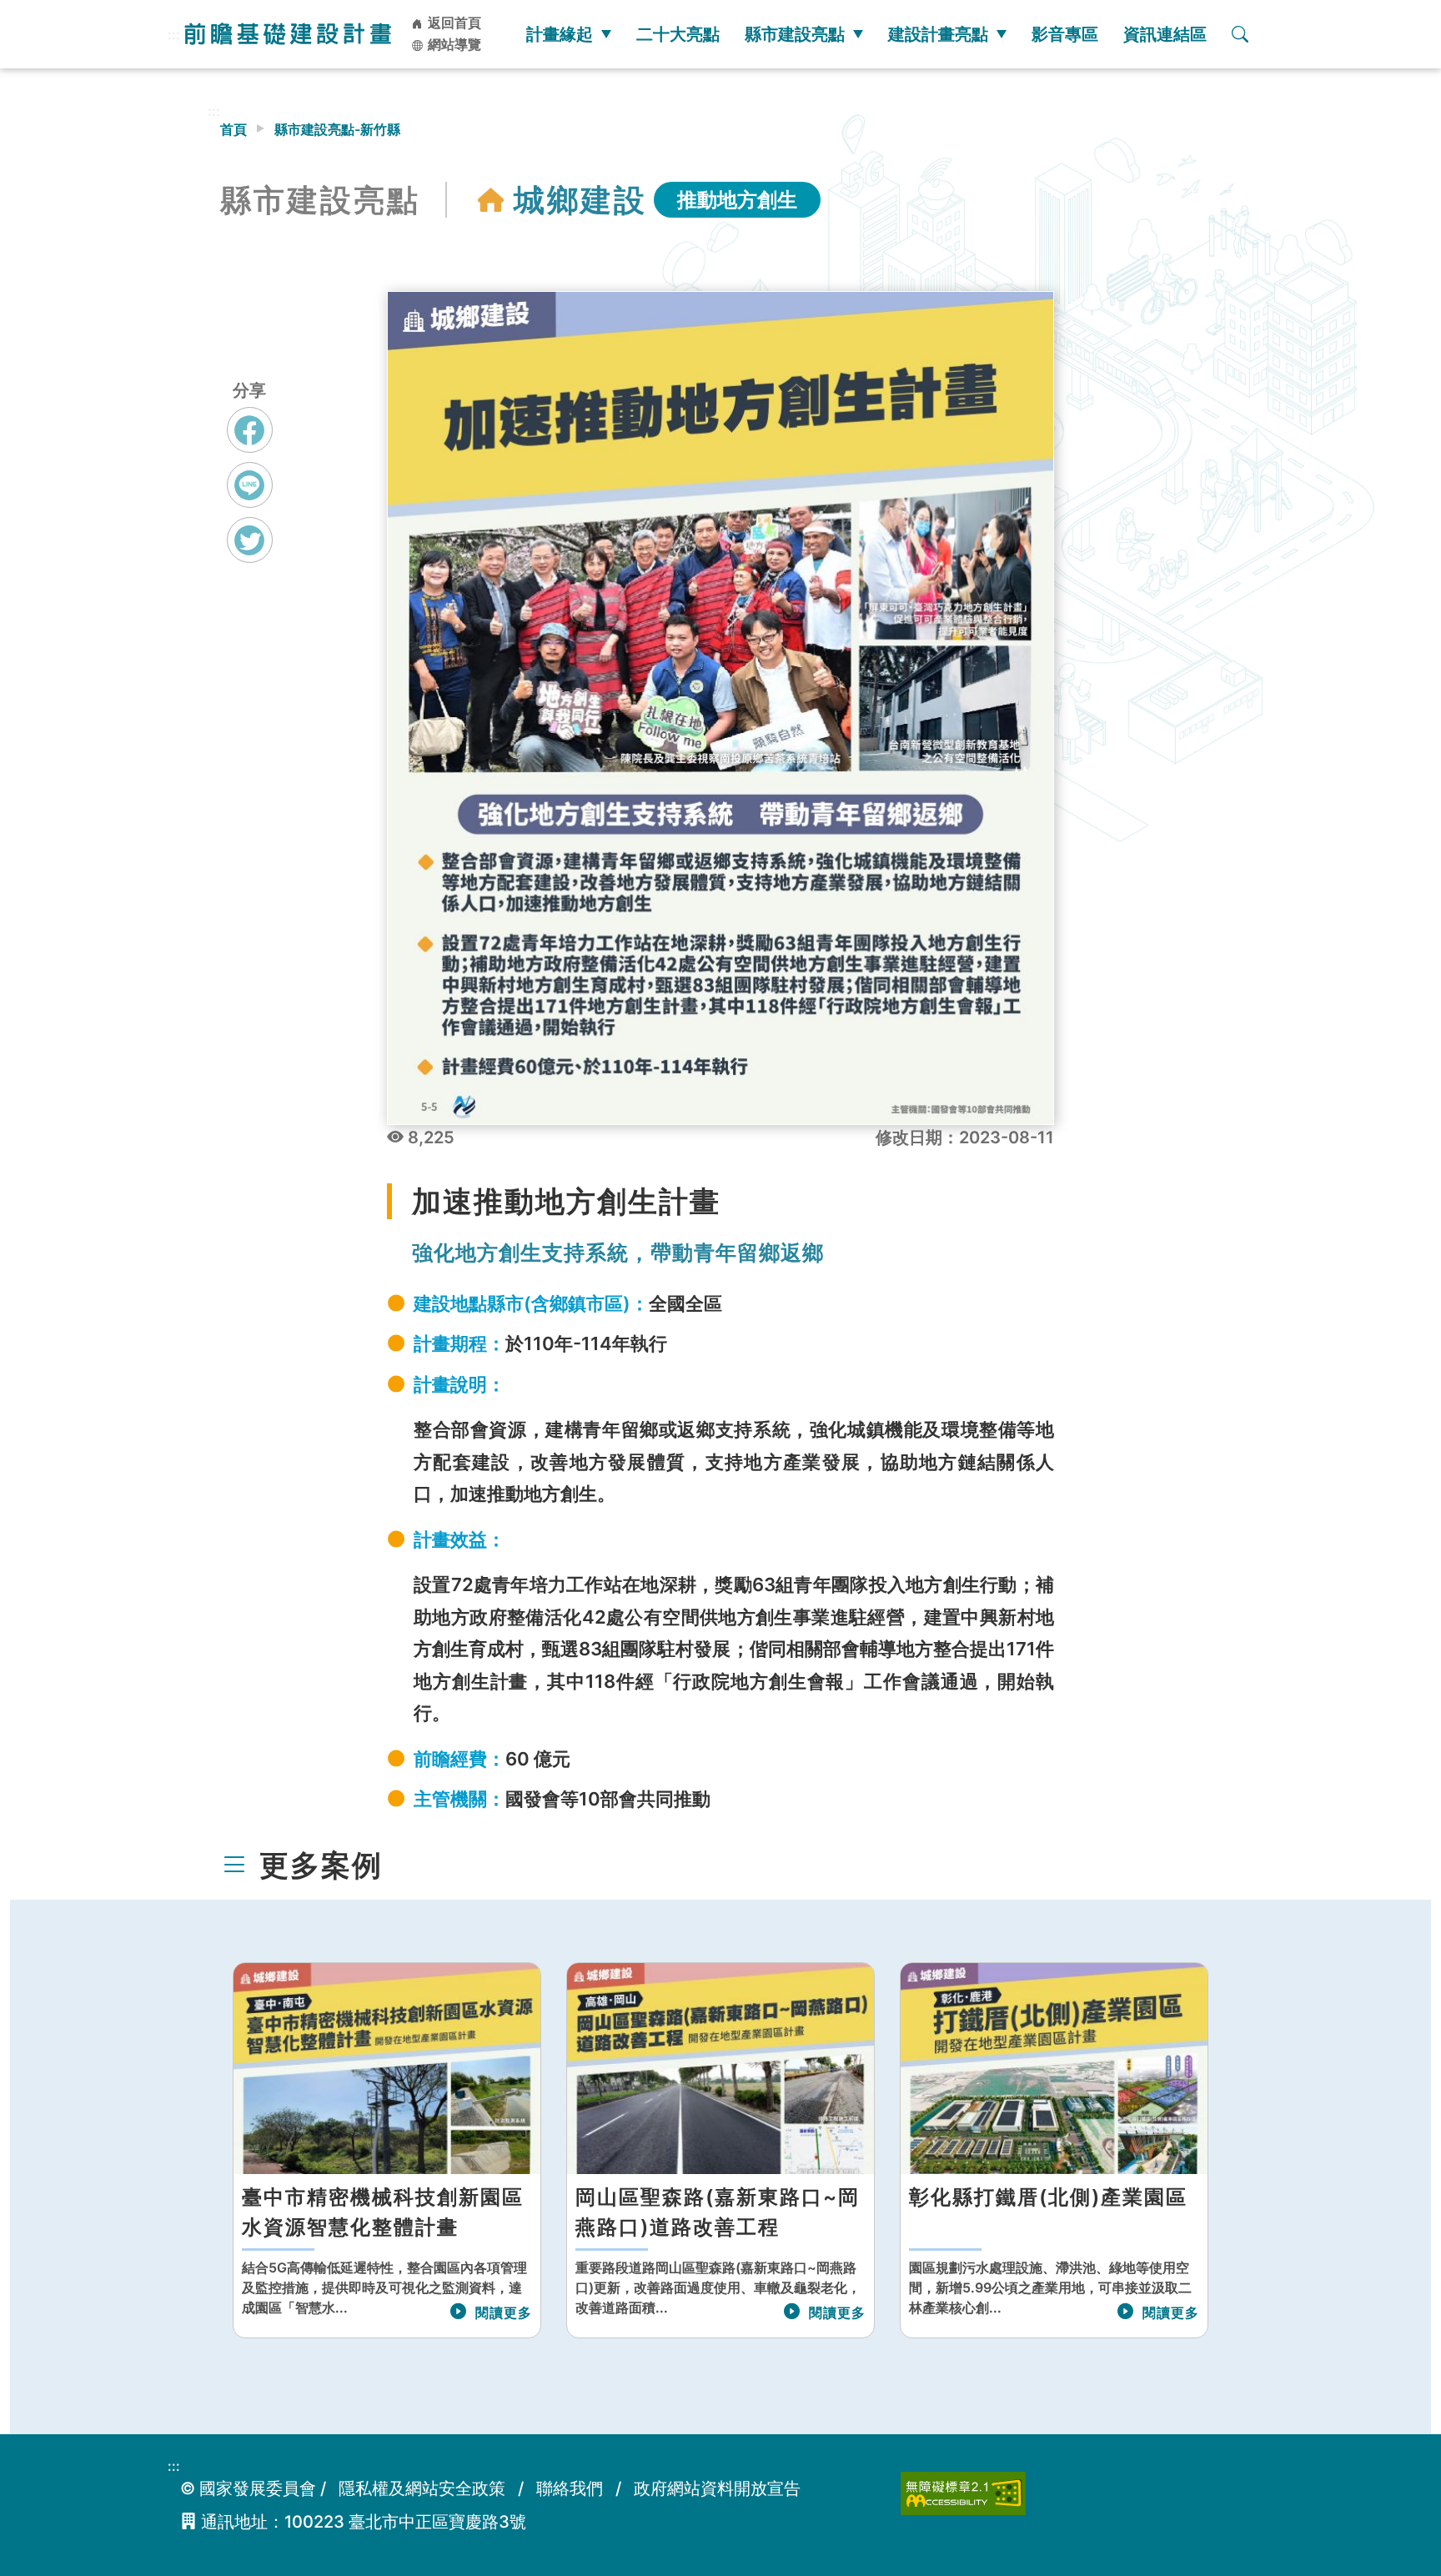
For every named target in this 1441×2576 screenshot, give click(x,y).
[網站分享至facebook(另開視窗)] (250, 445)
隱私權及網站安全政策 (422, 2488)
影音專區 (1065, 34)
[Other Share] (250, 540)
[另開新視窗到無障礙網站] (963, 2492)
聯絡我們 (570, 2488)
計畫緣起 (560, 34)
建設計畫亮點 (938, 34)
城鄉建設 (580, 200)
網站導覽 (453, 44)
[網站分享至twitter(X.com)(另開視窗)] (250, 555)
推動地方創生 (737, 200)
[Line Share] (250, 485)
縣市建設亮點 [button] (795, 34)
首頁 (233, 129)
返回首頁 (453, 23)
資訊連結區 (1165, 34)
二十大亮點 (678, 34)
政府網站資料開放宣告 (717, 2488)
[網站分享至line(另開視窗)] (250, 500)
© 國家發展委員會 (248, 2488)
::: (174, 34)
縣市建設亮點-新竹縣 (337, 129)
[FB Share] (250, 430)
